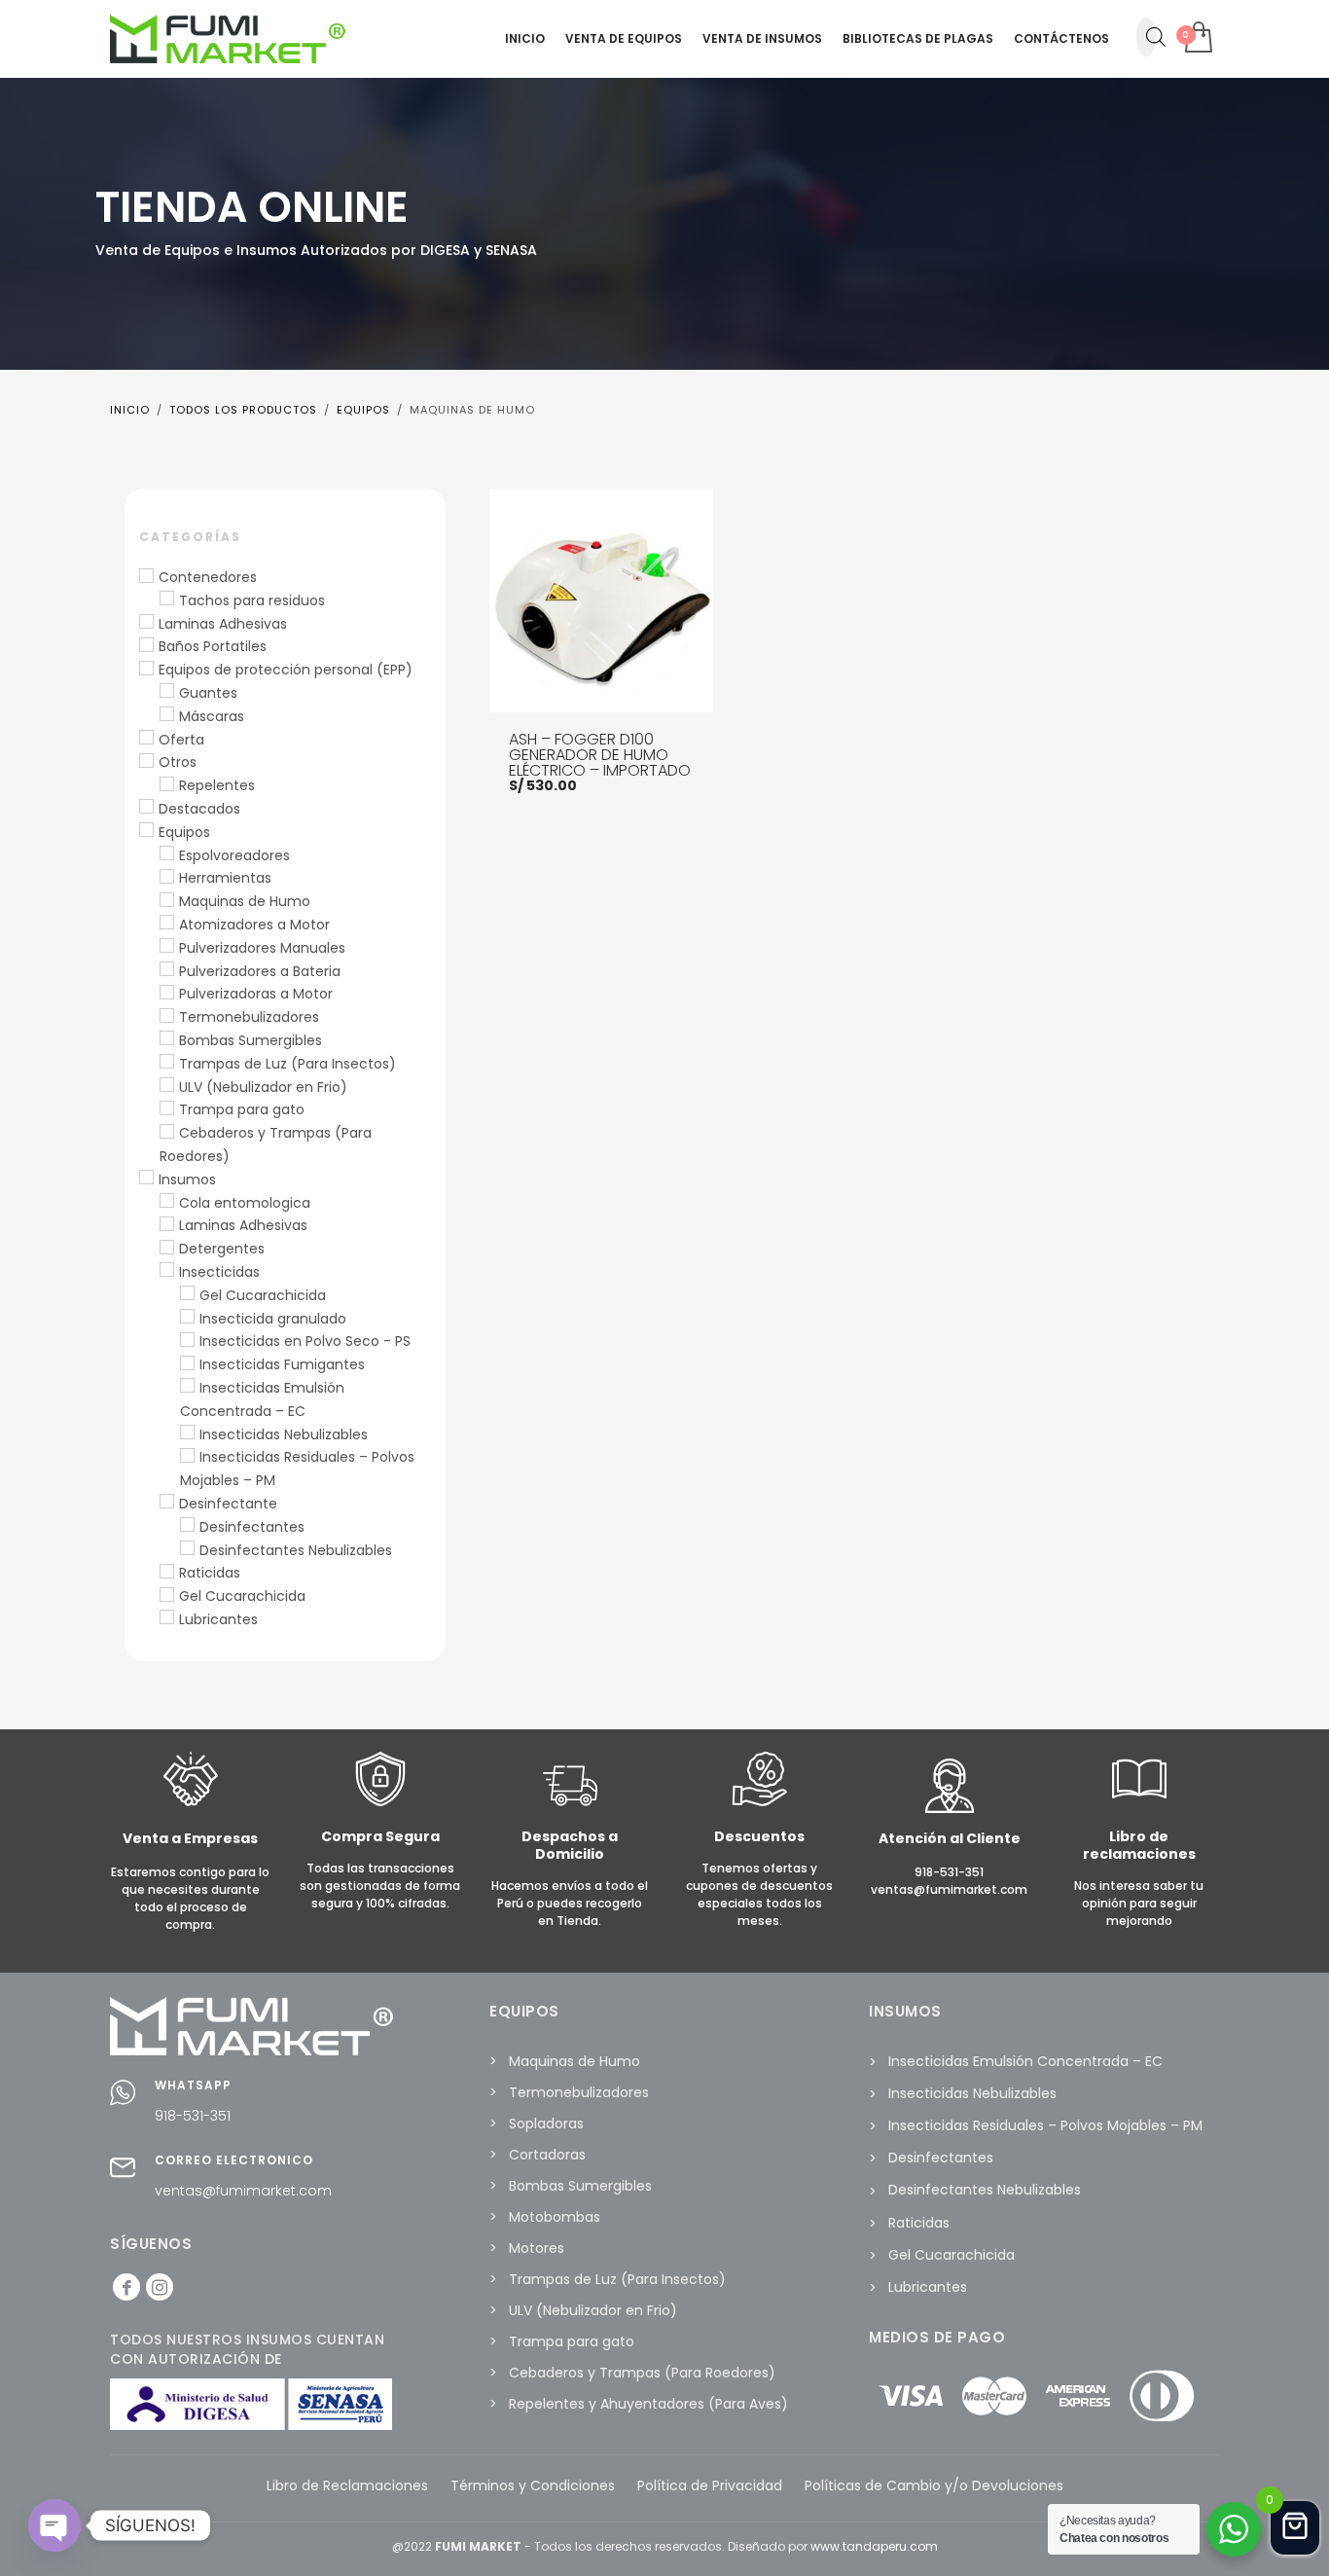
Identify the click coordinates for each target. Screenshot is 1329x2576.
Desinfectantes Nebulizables (296, 1550)
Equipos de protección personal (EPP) (286, 670)
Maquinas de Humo (245, 901)
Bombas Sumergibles (251, 1040)
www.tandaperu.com (874, 2546)
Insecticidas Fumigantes (282, 1364)
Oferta (181, 740)
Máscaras (212, 716)
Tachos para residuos (252, 600)
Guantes (208, 693)
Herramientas (225, 878)
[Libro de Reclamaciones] (1139, 1802)
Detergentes (222, 1249)
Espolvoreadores (234, 855)
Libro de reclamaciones (1139, 1845)
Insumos (187, 1179)
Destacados (199, 809)
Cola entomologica (245, 1203)
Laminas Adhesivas (223, 624)
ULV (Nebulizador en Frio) (263, 1087)
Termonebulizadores (249, 1017)
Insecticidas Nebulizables (284, 1434)
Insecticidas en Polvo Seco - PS (305, 1341)
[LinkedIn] (160, 2287)
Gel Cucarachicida (263, 1295)
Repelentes (217, 785)
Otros (178, 762)
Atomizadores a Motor (254, 925)
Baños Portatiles (213, 646)
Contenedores (208, 577)
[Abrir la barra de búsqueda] (1156, 37)
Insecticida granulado (273, 1319)
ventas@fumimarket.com (243, 2191)
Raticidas (210, 1573)
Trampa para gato (242, 1109)
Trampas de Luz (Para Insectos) (287, 1064)
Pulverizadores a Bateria (260, 971)
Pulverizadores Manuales (262, 948)
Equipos (184, 832)
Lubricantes (218, 1619)
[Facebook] (126, 2287)
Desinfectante (228, 1504)
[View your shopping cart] (1197, 39)
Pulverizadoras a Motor (256, 994)
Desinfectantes (252, 1527)
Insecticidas (219, 1272)
